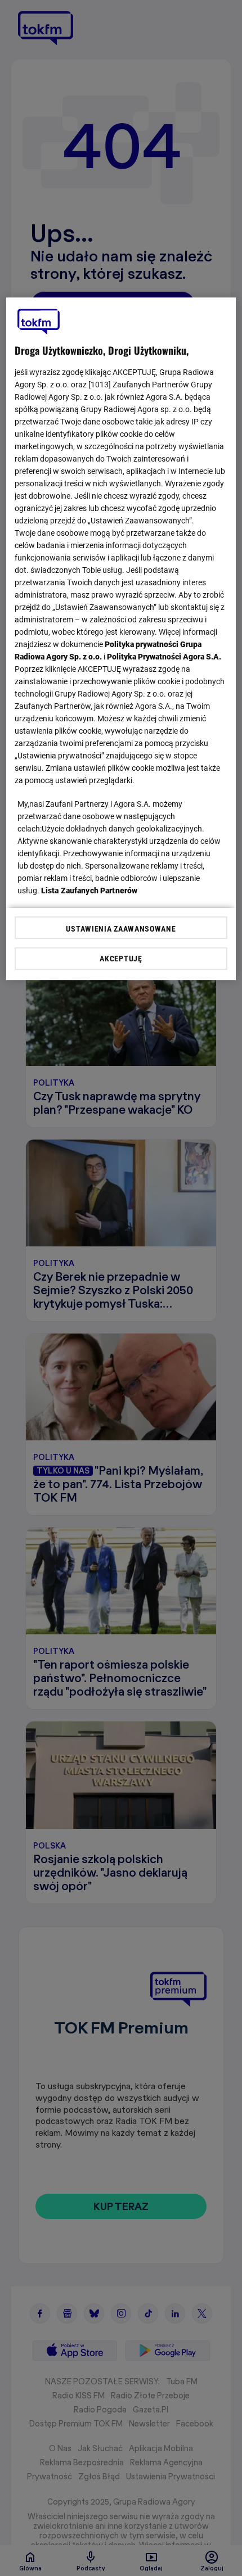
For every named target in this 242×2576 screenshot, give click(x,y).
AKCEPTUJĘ (121, 959)
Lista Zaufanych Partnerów (89, 891)
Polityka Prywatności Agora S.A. (164, 657)
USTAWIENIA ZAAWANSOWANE (121, 929)
